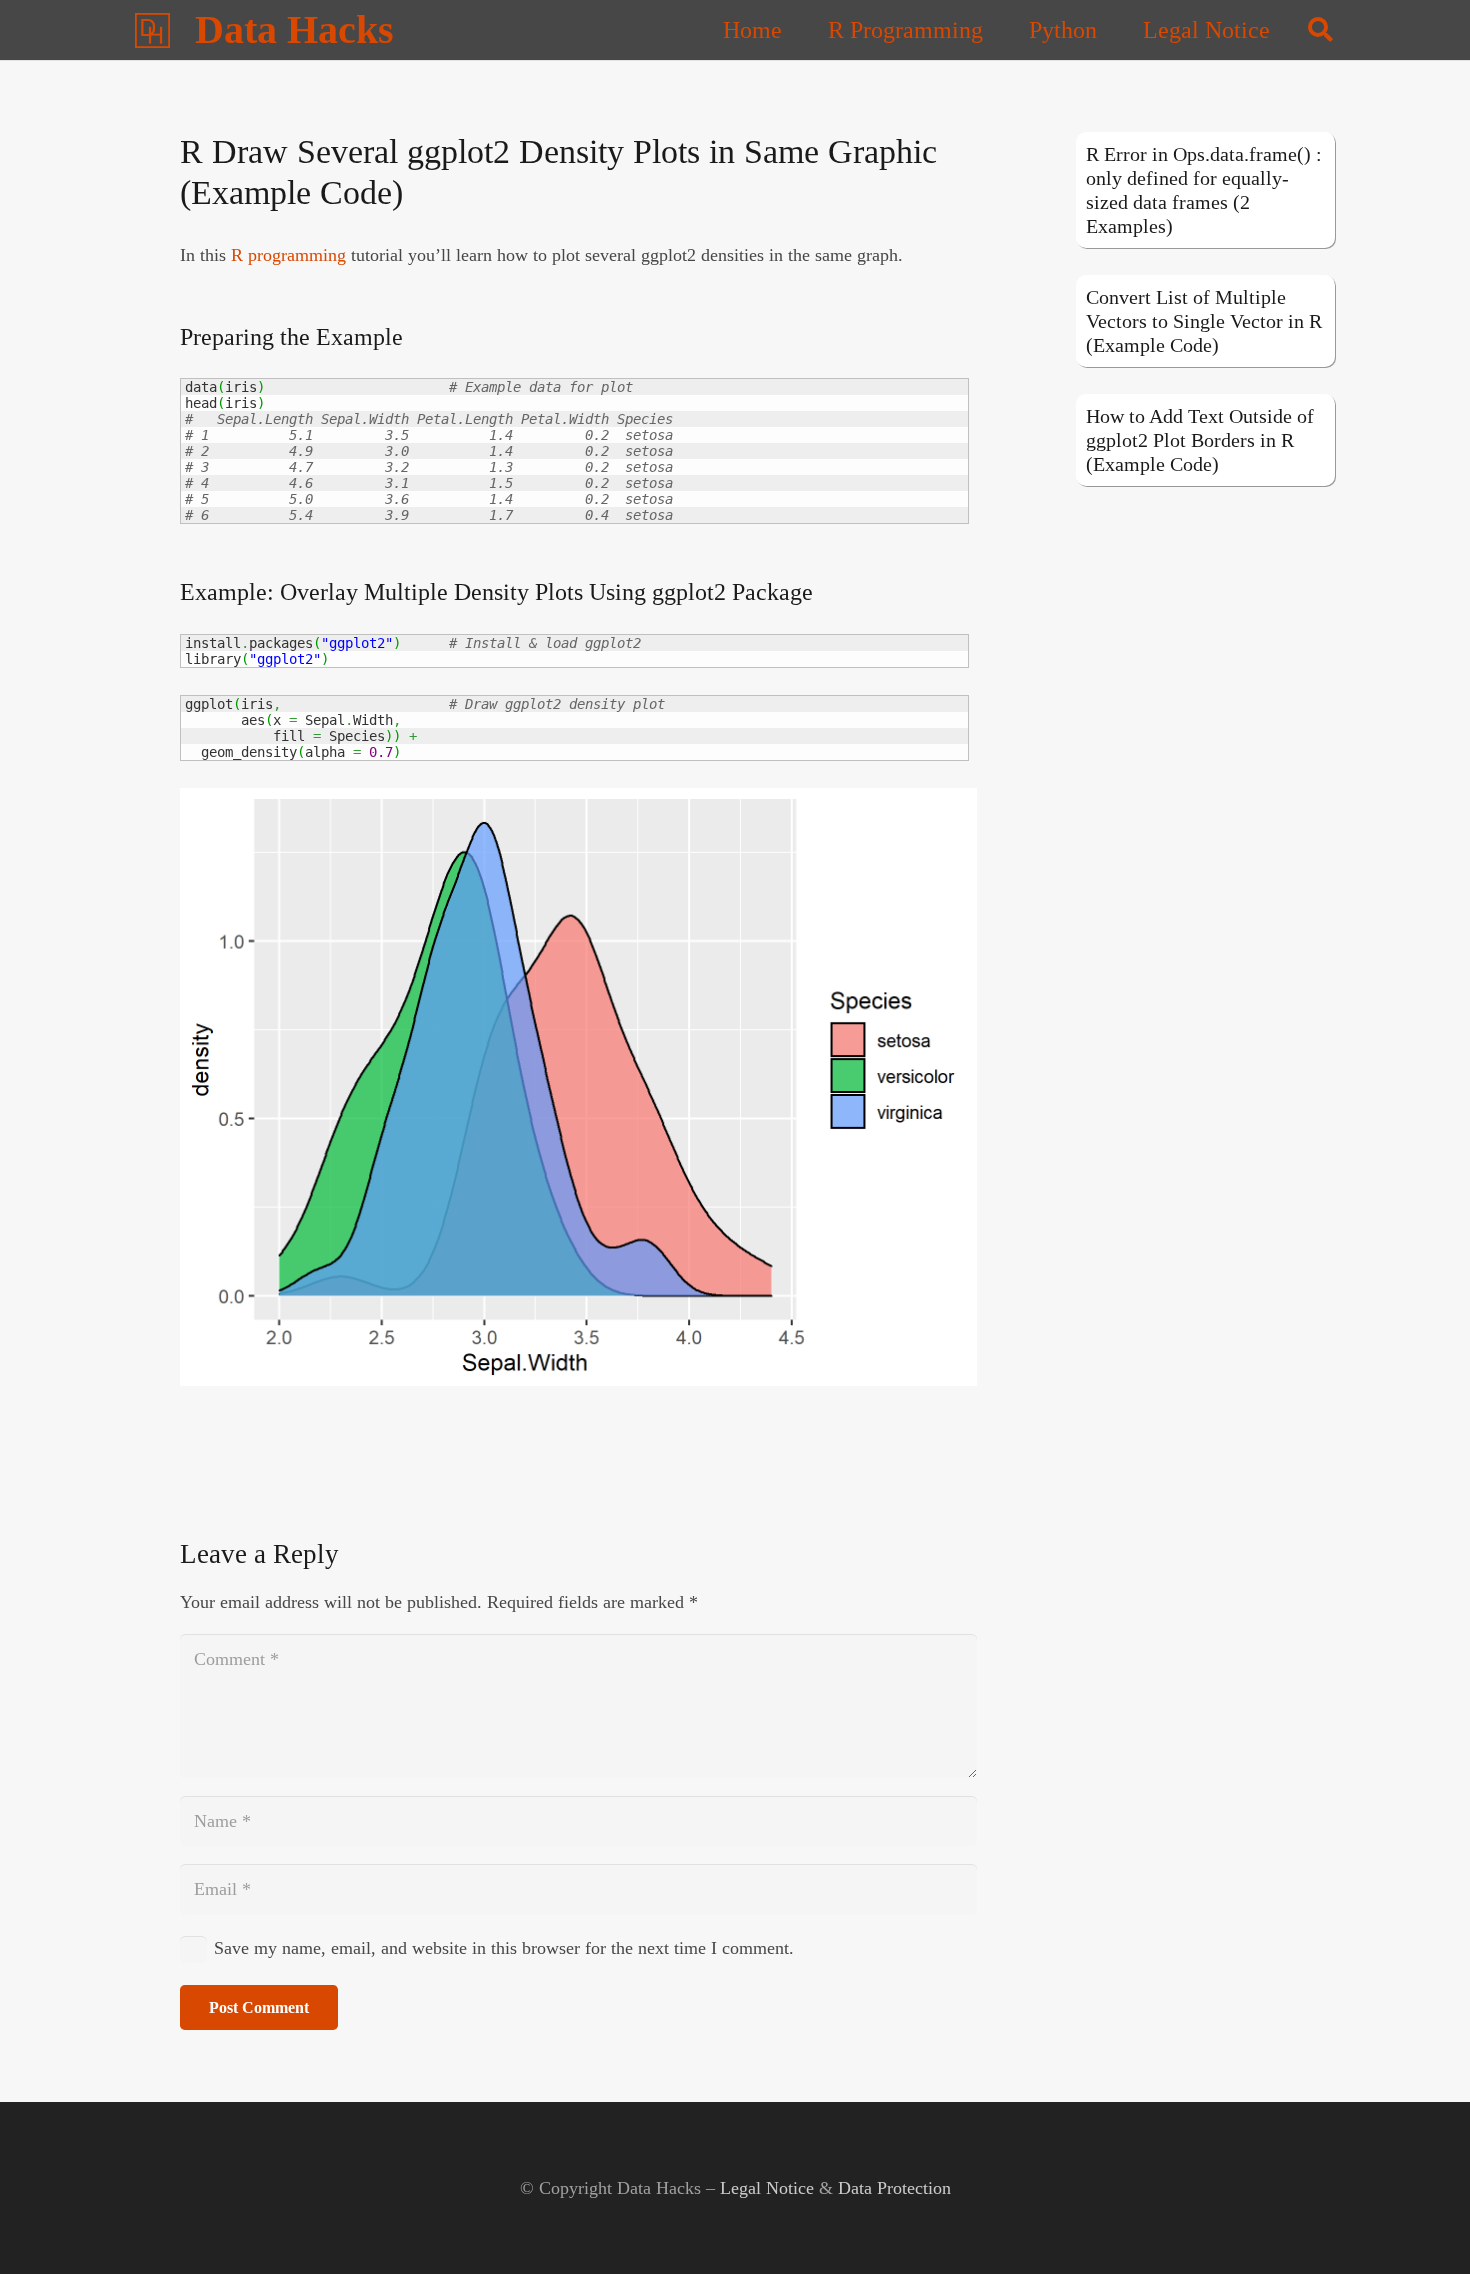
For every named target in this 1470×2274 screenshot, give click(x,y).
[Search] (1320, 30)
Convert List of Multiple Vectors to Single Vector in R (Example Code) (1204, 321)
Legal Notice (767, 2188)
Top (1422, 2226)
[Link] (152, 30)
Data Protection (894, 2188)
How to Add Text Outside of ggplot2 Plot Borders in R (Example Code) (1200, 440)
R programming (288, 255)
